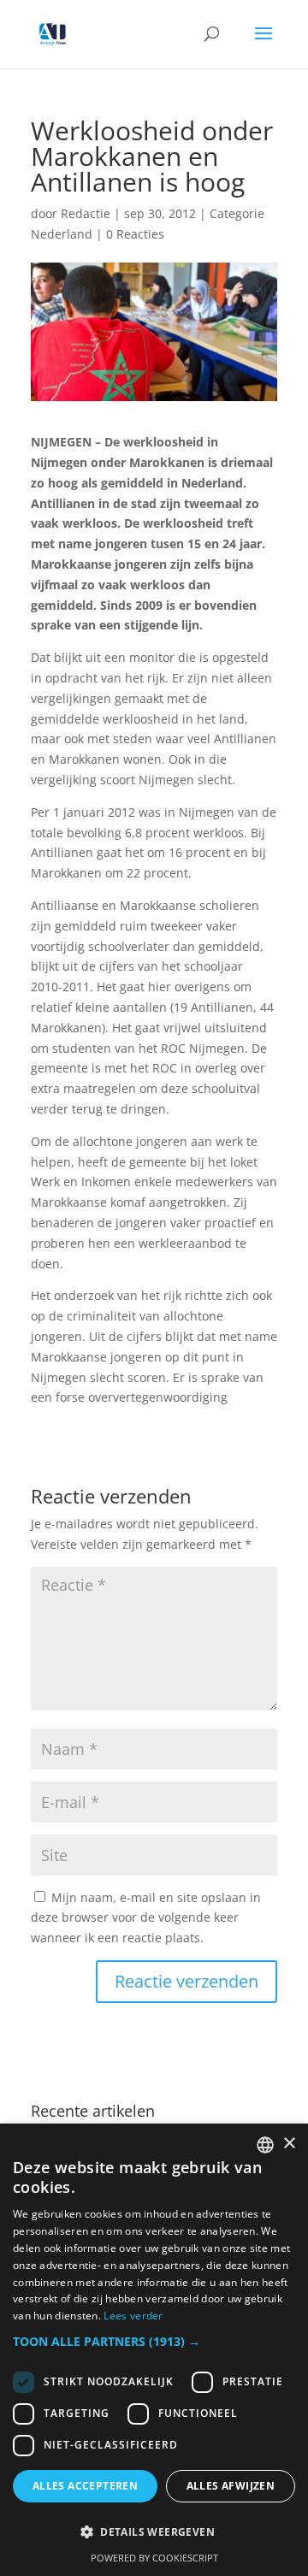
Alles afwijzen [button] (231, 2486)
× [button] (289, 2144)
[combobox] (265, 2145)
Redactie (86, 213)
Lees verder (133, 2316)
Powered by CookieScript (154, 2558)
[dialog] (154, 2350)
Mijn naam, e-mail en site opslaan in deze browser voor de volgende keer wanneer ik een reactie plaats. (146, 1918)
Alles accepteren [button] (85, 2486)
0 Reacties (135, 234)
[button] (154, 2342)
